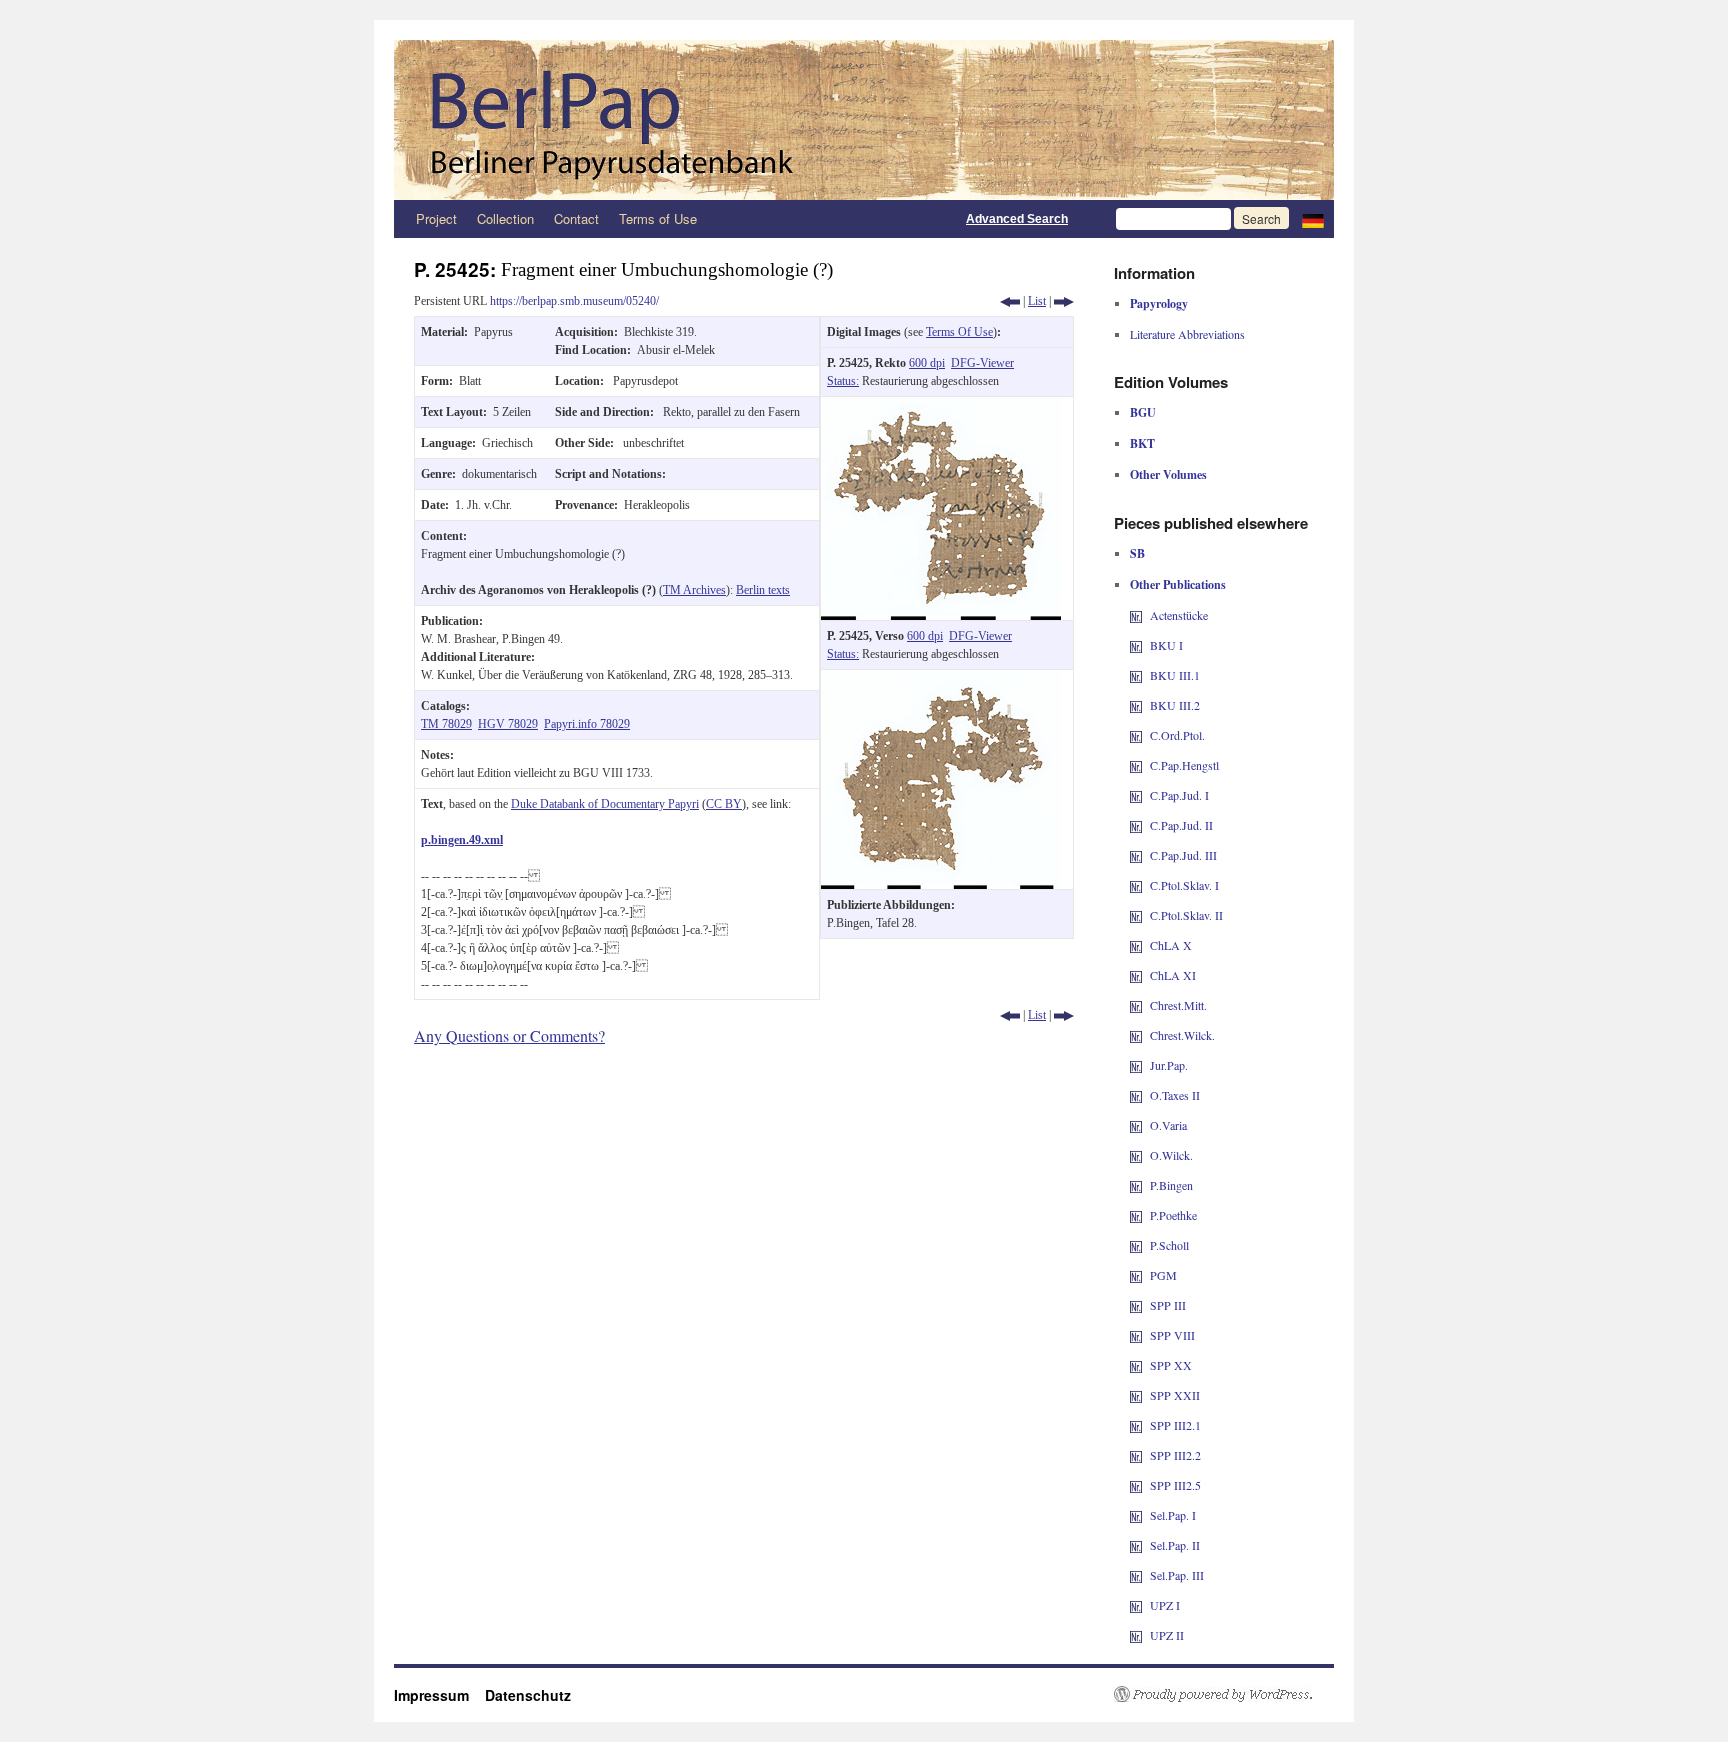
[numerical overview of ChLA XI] (1136, 975)
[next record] (1064, 301)
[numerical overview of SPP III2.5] (1136, 1485)
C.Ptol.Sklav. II (1186, 915)
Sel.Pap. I (1173, 1515)
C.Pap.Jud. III (1183, 855)
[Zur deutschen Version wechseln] (1313, 219)
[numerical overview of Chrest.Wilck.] (1136, 1035)
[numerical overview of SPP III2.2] (1136, 1455)
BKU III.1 (1175, 675)
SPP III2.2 (1175, 1455)
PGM (1163, 1275)
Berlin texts (763, 590)
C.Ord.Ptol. (1177, 735)
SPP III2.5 (1175, 1485)
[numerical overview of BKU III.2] (1136, 705)
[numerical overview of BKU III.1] (1136, 675)
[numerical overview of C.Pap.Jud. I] (1136, 795)
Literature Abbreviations (1187, 334)
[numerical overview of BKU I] (1136, 645)
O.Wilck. (1171, 1155)
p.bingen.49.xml (462, 840)
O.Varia (1168, 1125)
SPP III (1168, 1305)
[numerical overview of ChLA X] (1136, 945)
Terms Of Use (959, 332)
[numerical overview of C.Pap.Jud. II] (1136, 825)
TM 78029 (446, 724)
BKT (1142, 443)
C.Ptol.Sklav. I (1184, 885)
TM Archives (694, 590)
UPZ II (1167, 1635)
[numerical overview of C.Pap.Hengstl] (1136, 765)
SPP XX (1171, 1365)
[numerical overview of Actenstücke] (1136, 615)
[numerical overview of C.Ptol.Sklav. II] (1136, 915)
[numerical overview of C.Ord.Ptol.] (1136, 735)
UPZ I (1165, 1605)
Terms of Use (658, 218)
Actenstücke (1179, 615)
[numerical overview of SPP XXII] (1136, 1395)
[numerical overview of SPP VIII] (1136, 1335)
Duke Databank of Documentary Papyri (605, 804)
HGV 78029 (508, 724)
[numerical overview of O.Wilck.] (1136, 1155)
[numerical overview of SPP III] (1136, 1305)
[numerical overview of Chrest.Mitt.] (1136, 1005)
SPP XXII (1175, 1395)
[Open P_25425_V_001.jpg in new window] (941, 679)
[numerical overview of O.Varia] (1136, 1125)
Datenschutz (528, 1695)
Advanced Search (1017, 219)
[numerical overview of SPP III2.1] (1136, 1425)
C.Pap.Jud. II (1181, 825)
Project (436, 218)
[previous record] (1010, 301)
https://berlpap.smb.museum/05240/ (574, 301)
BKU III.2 (1175, 705)
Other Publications (1178, 584)
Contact (576, 218)
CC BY (724, 804)
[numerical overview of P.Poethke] (1136, 1215)
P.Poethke (1173, 1215)
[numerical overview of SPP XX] (1136, 1365)
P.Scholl (1169, 1245)
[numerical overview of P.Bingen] (1136, 1185)
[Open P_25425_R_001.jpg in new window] (941, 406)
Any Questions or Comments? (509, 1035)
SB (1137, 553)
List (1037, 301)
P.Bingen (1171, 1185)
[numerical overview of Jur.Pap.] (1136, 1065)
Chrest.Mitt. (1178, 1005)
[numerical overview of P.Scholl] (1136, 1245)
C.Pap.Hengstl (1184, 765)
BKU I (1166, 645)
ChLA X (1171, 945)
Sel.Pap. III (1177, 1575)
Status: (843, 381)
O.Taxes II (1175, 1095)
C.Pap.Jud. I (1179, 795)
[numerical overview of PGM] (1136, 1275)
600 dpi (927, 363)
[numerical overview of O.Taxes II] (1136, 1095)
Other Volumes (1168, 474)
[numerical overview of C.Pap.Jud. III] (1136, 855)
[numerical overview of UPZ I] (1136, 1605)
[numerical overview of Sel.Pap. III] (1136, 1575)
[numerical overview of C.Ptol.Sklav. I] (1136, 885)
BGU (1143, 412)
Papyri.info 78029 (587, 724)
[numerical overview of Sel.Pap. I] (1136, 1515)
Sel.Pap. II (1175, 1545)
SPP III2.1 (1175, 1425)
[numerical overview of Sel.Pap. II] (1136, 1545)
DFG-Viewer (982, 363)
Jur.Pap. (1169, 1065)
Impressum (439, 1695)
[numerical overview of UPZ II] (1136, 1635)
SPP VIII (1172, 1335)
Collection (505, 218)
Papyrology (1159, 303)
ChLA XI (1173, 975)
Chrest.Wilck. (1182, 1035)
